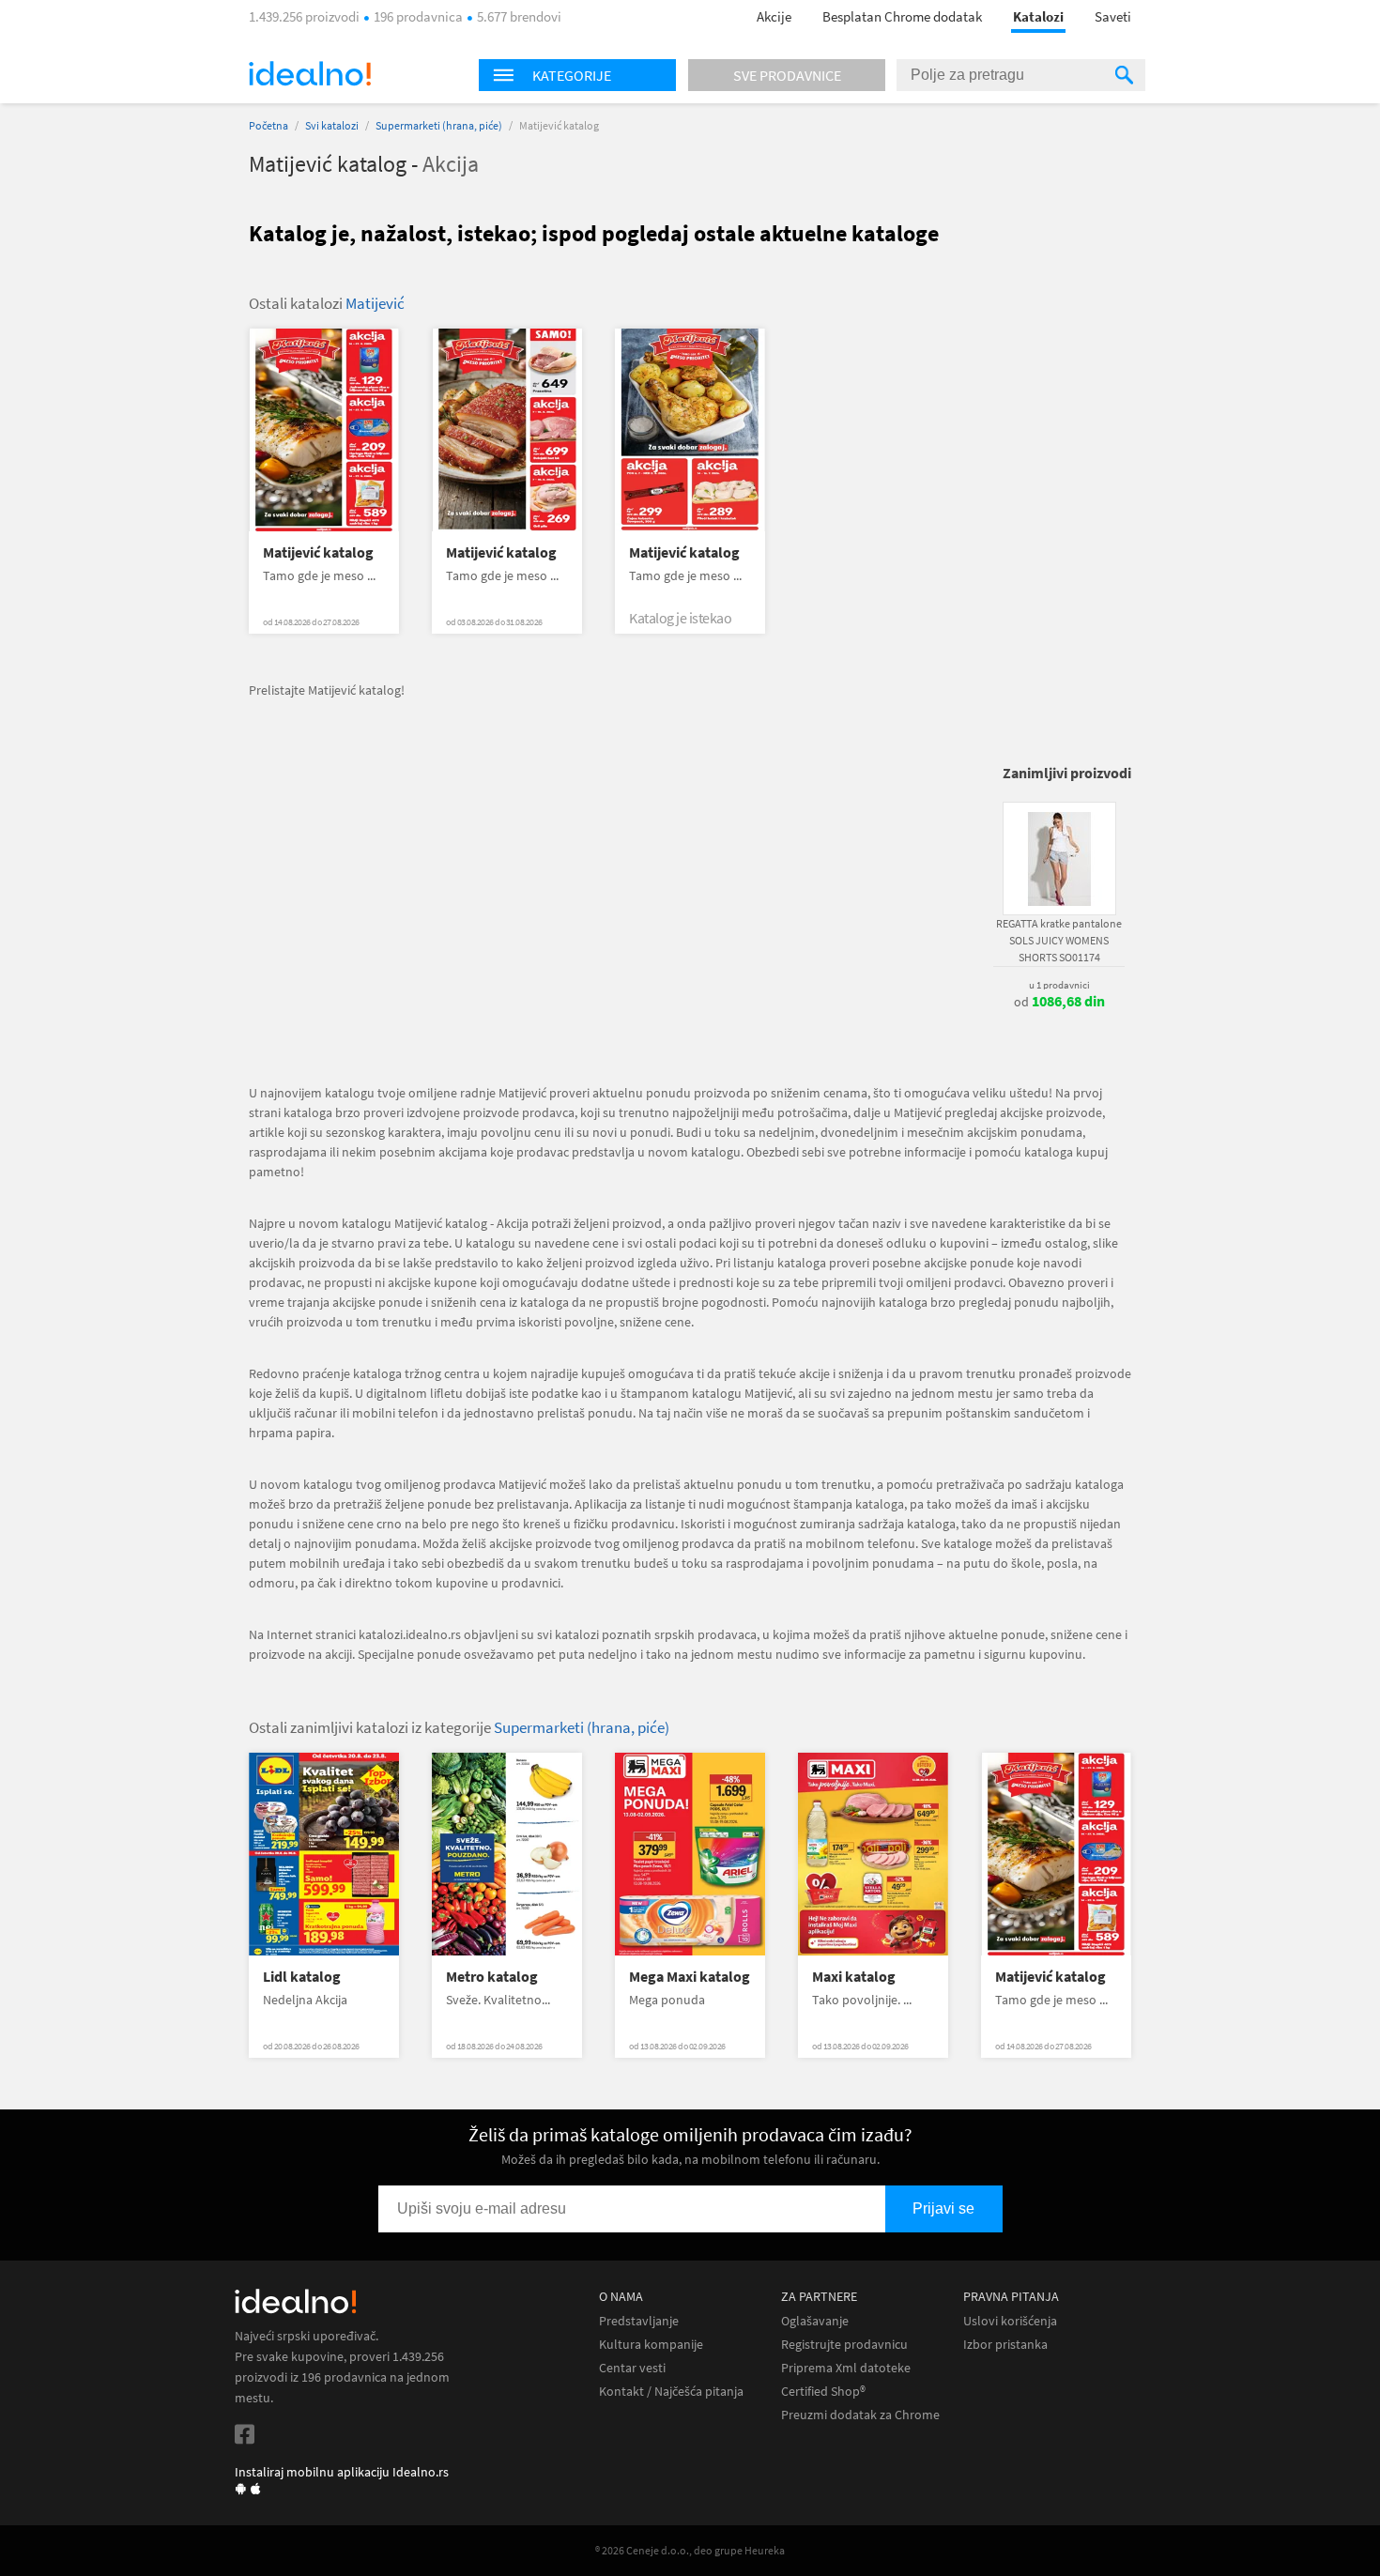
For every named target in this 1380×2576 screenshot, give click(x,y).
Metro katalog (492, 1977)
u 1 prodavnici (1059, 985)
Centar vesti (632, 2368)
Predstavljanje (639, 2321)
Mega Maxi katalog (690, 1977)
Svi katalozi (332, 125)
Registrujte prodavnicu (844, 2345)
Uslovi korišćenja (1010, 2321)
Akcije (774, 16)
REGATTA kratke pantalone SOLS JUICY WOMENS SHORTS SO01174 (1059, 940)
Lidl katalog (302, 1977)
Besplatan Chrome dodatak (902, 16)
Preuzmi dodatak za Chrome (860, 2415)
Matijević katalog (318, 552)
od (1059, 1002)
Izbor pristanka (1005, 2345)
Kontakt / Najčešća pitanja (671, 2392)
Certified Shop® (823, 2392)
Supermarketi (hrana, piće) (439, 125)
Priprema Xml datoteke (846, 2368)
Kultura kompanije (651, 2345)
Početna (268, 125)
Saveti (1113, 16)
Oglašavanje (815, 2321)
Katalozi (1038, 16)
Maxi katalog (854, 1977)
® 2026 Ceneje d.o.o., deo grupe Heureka (690, 2550)
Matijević (375, 303)
